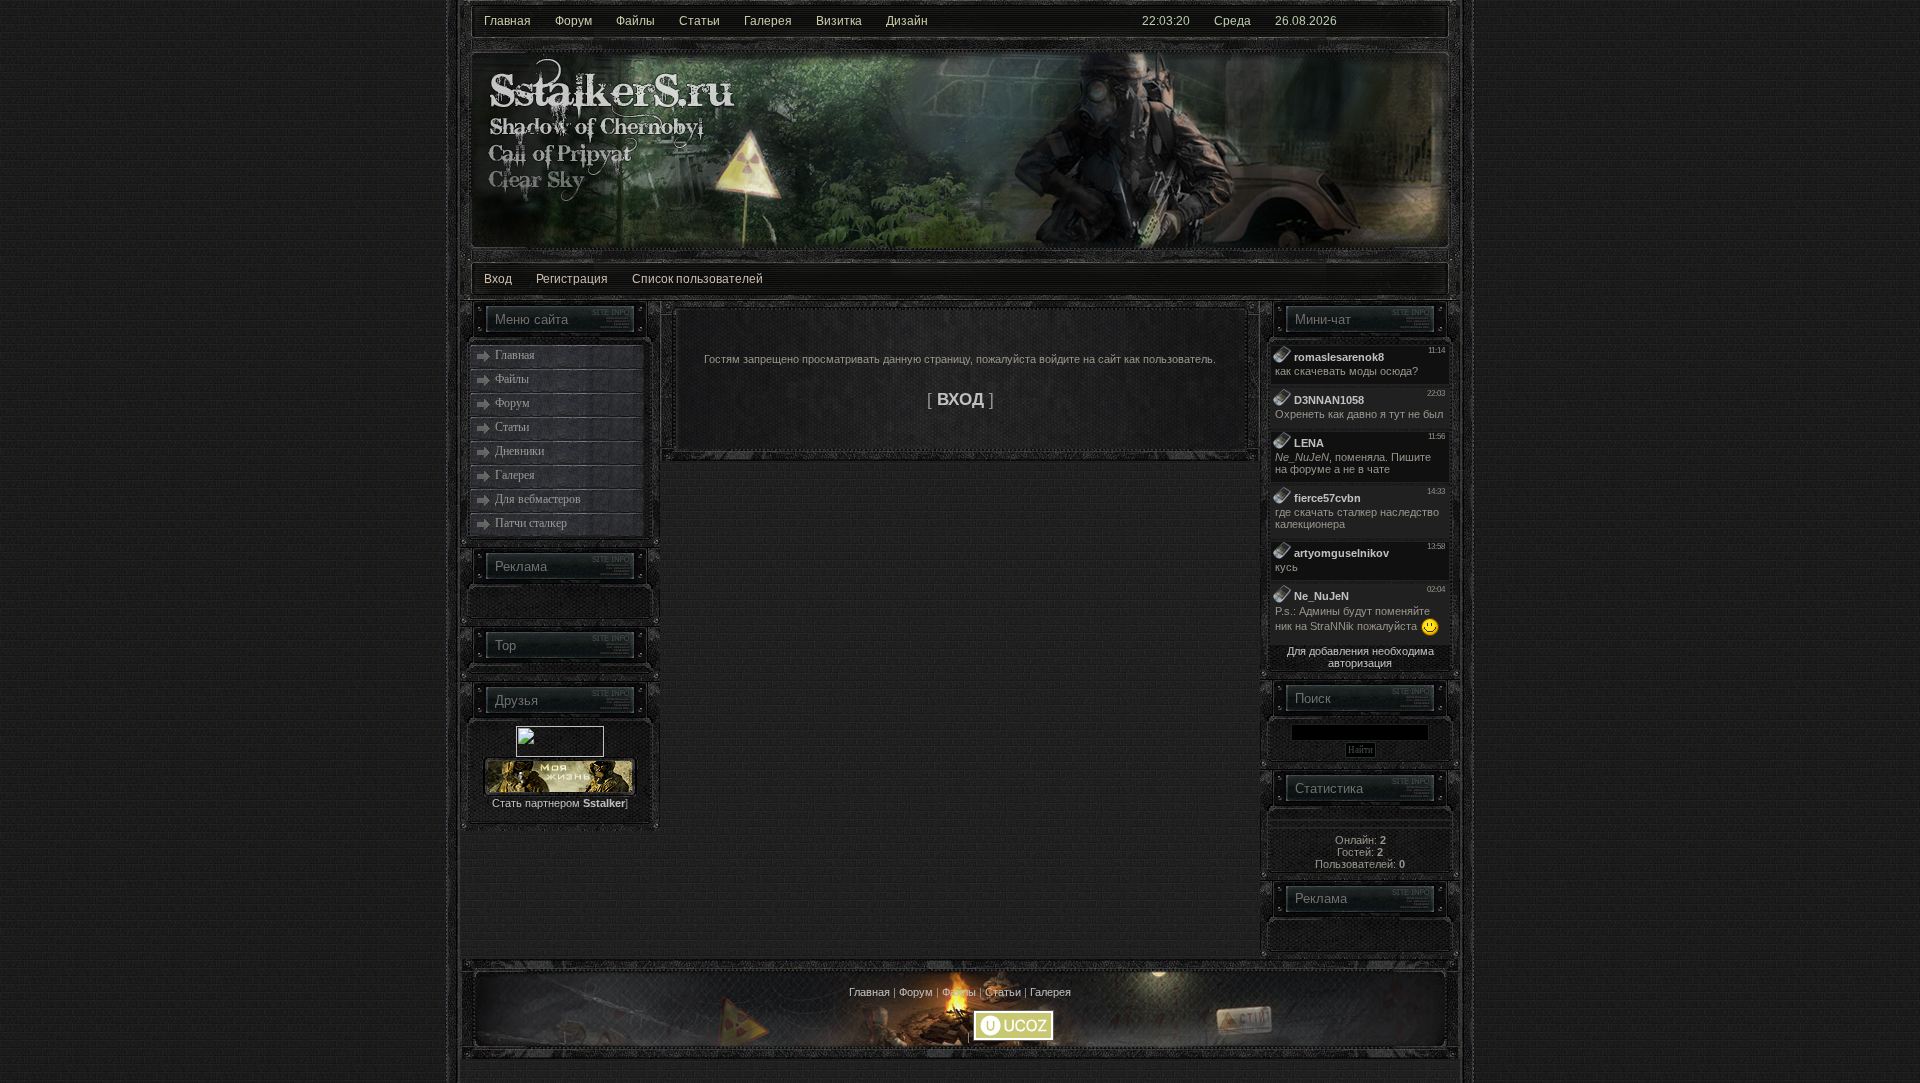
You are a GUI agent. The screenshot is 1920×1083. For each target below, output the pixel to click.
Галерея (768, 21)
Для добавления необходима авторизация (1360, 657)
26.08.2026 (1306, 21)
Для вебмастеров (538, 499)
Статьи (699, 21)
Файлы (635, 21)
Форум (573, 21)
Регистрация (572, 279)
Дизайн (907, 21)
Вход (498, 279)
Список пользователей (697, 279)
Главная (507, 21)
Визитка (839, 21)
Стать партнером (558, 803)
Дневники (519, 451)
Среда (1232, 21)
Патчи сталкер (531, 523)
